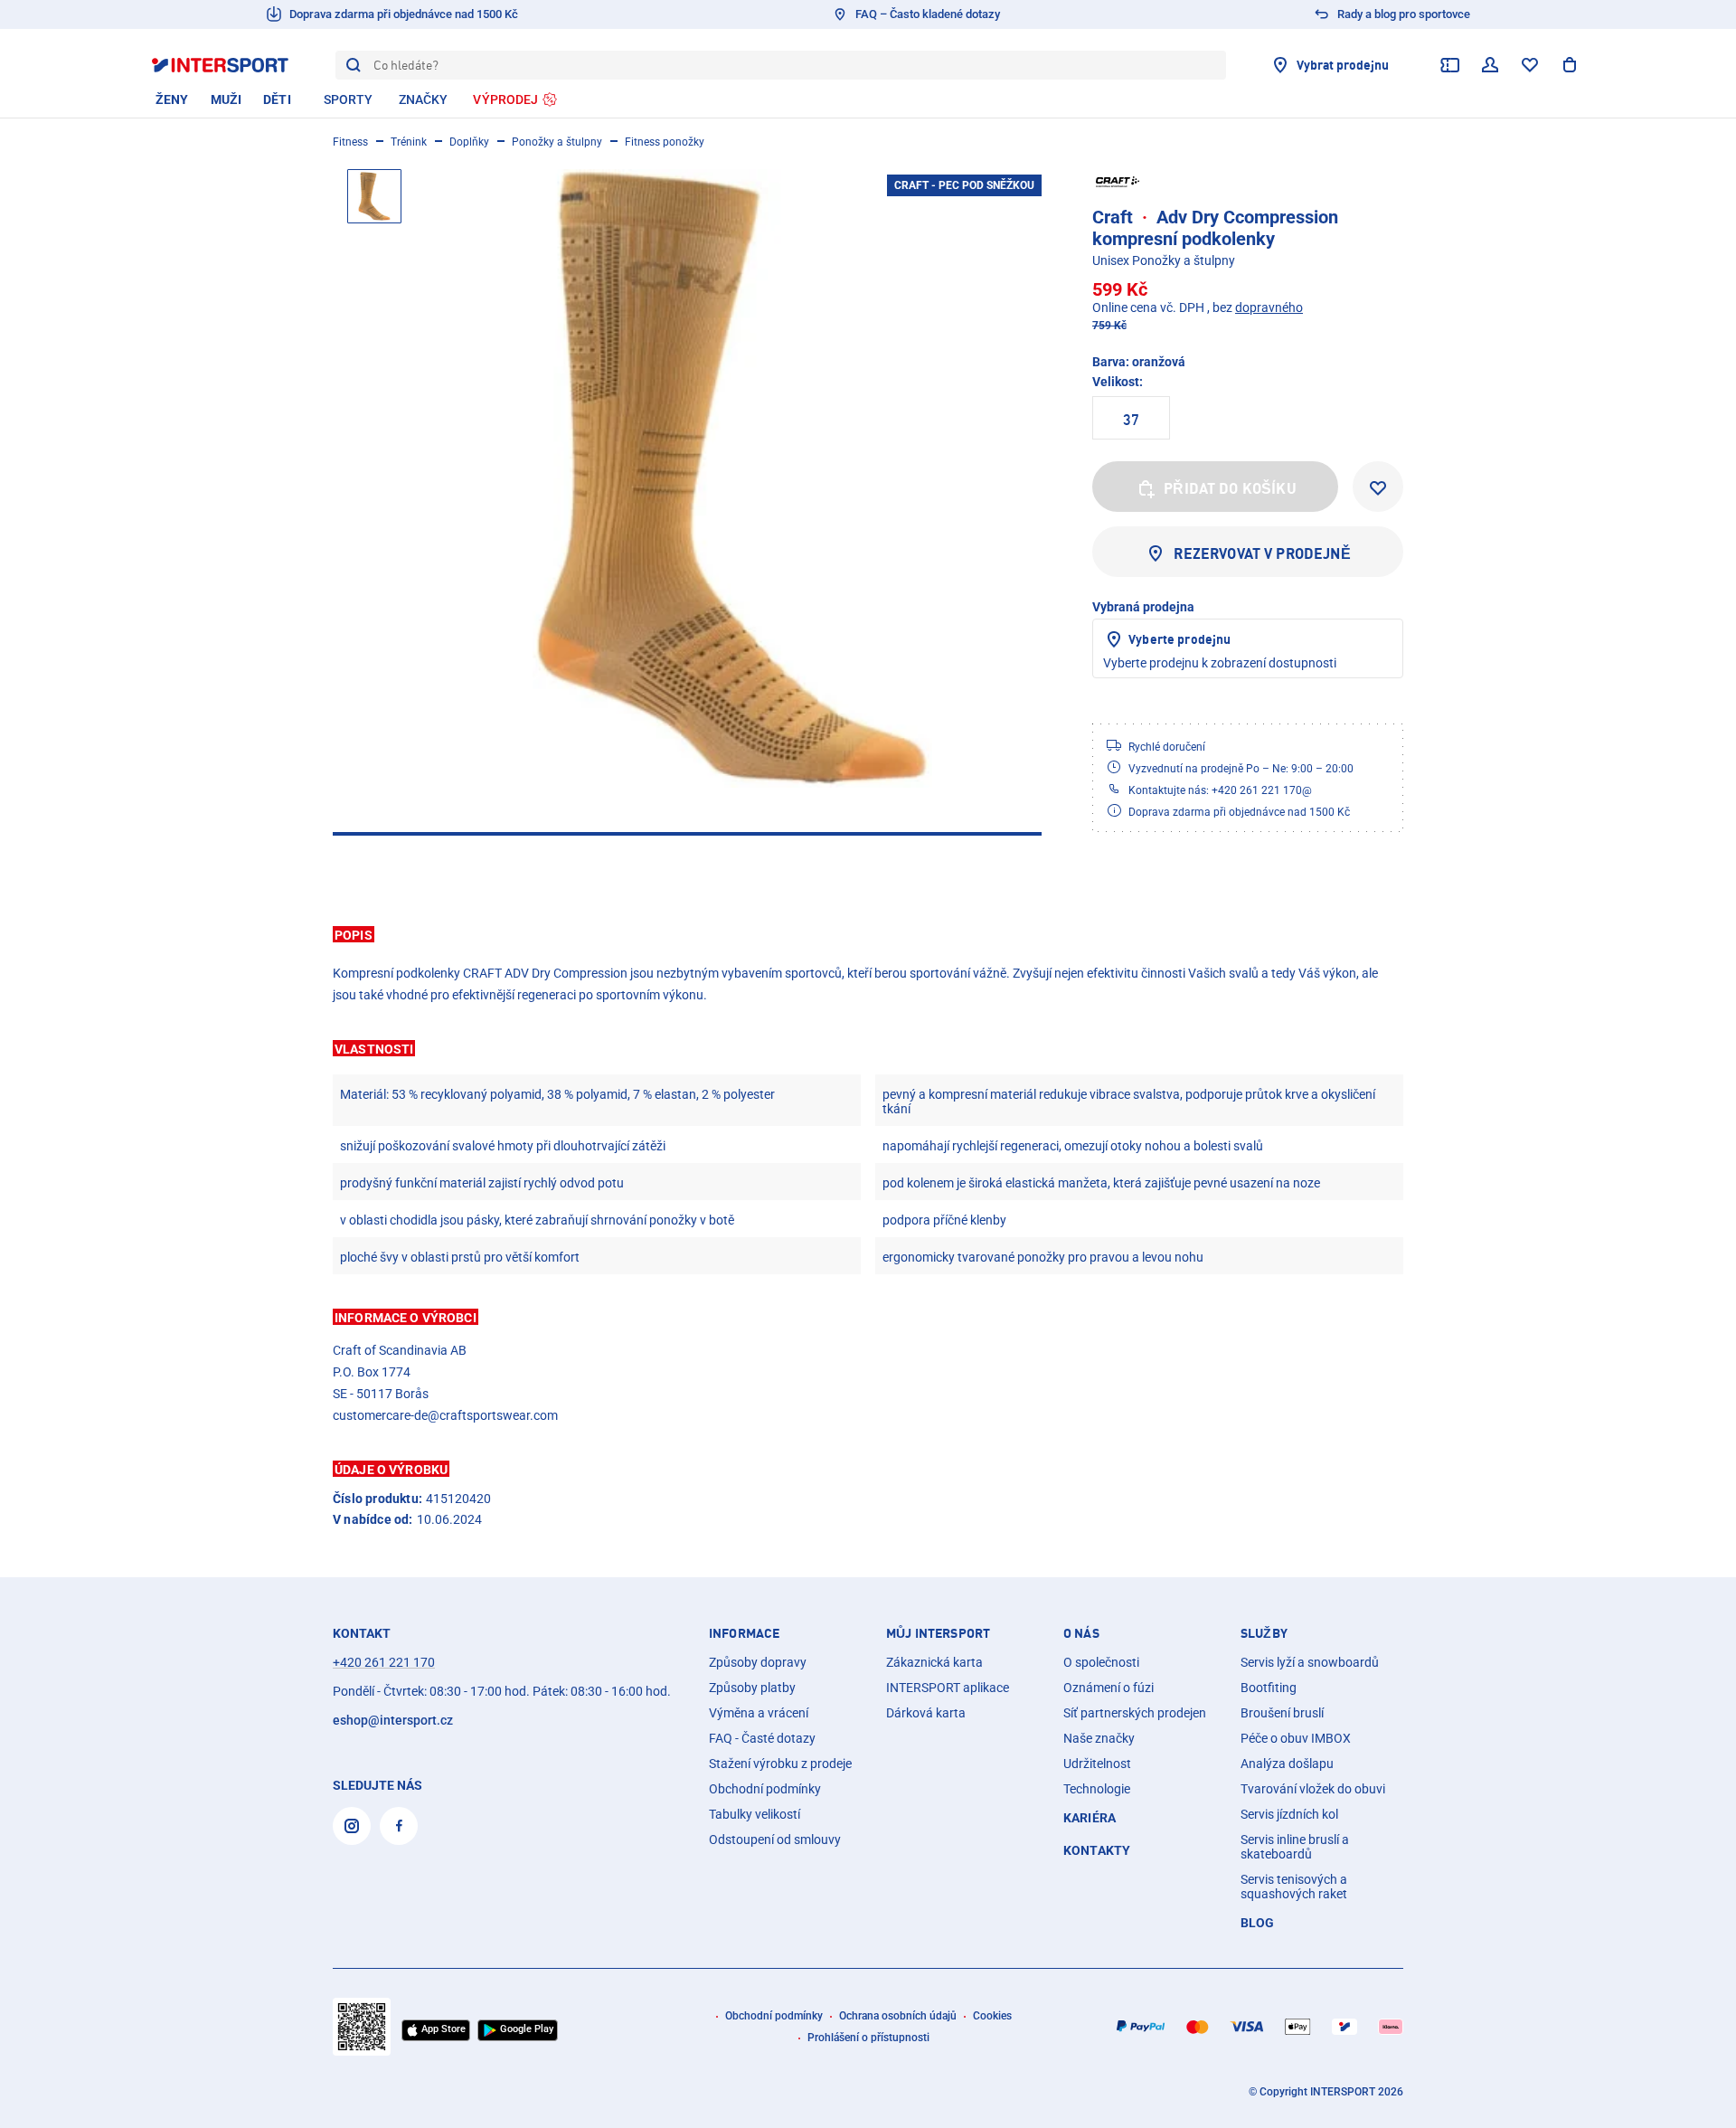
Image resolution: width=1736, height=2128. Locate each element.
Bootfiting (1269, 1688)
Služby (1264, 1633)
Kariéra (1090, 1818)
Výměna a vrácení (759, 1713)
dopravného (1269, 307)
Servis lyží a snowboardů (1310, 1662)
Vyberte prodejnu (1179, 639)
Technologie (1097, 1789)
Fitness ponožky (665, 142)
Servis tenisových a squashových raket (1294, 1887)
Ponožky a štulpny (557, 142)
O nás (1081, 1633)
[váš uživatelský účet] (1490, 65)
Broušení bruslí (1282, 1713)
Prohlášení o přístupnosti (868, 2038)
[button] (868, 934)
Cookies (992, 2016)
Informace (744, 1633)
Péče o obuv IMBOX (1296, 1738)
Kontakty (1097, 1850)
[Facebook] (399, 1826)
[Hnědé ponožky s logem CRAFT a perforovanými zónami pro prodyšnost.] (732, 478)
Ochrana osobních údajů (898, 2016)
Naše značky (1099, 1738)
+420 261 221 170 (384, 1662)
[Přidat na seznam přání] (1378, 487)
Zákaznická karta (934, 1662)
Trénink (409, 142)
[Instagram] (352, 1826)
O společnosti (1101, 1662)
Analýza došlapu (1287, 1764)
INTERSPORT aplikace (948, 1688)
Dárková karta (926, 1713)
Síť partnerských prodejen (1135, 1713)
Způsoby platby (752, 1688)
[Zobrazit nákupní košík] (1570, 65)
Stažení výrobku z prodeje (780, 1764)
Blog (1258, 1923)
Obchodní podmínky (765, 1789)
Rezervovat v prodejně (1262, 553)
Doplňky (469, 142)
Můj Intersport (938, 1633)
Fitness (350, 142)
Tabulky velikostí (755, 1814)
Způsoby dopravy (758, 1662)
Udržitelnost (1097, 1764)
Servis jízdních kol (1289, 1814)
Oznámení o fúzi (1109, 1688)
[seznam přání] (1530, 65)
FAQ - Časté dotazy (762, 1738)
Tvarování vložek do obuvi (1313, 1789)
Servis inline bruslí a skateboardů (1295, 1847)
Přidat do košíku (1230, 488)
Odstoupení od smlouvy (775, 1840)
